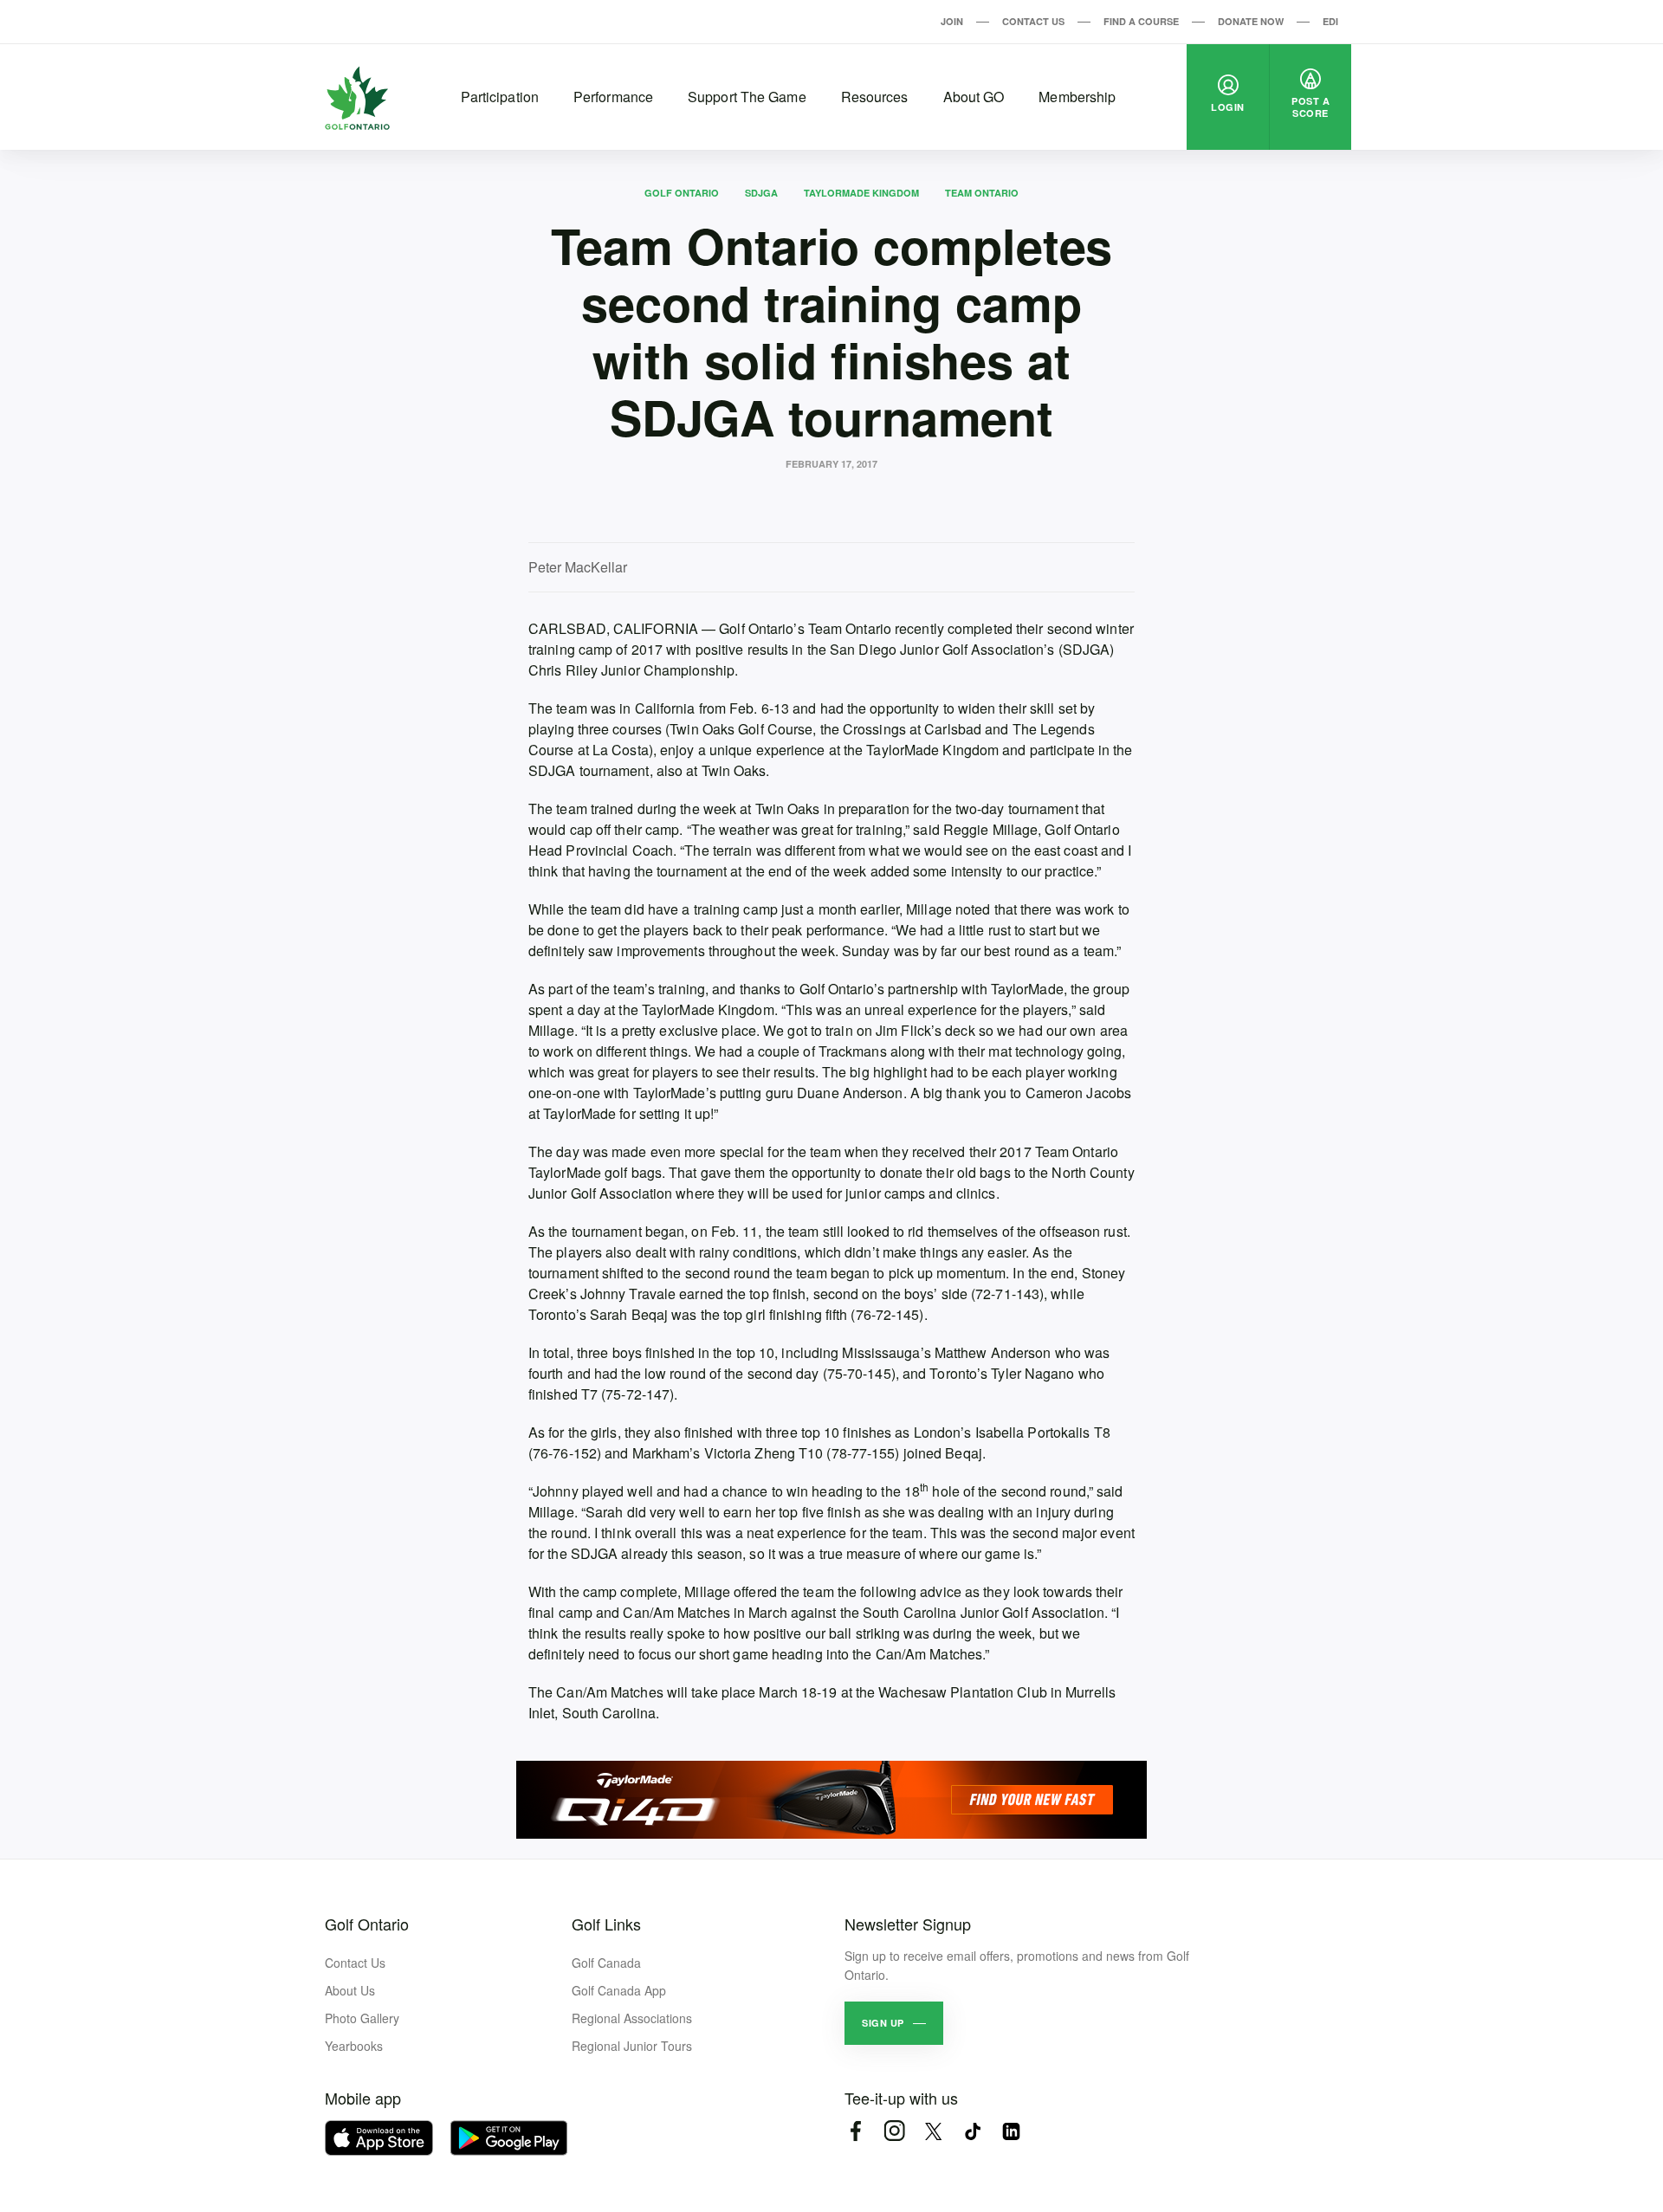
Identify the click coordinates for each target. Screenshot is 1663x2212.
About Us (350, 1990)
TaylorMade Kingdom (861, 193)
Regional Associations (632, 2018)
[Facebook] (855, 2131)
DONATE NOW (1251, 21)
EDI (1330, 21)
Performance (613, 97)
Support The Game (747, 97)
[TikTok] (972, 2131)
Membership (1077, 97)
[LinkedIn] (1011, 2131)
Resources (875, 97)
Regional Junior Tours (632, 2046)
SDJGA (761, 193)
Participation (500, 97)
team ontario (982, 193)
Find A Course (1141, 21)
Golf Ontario (682, 193)
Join (952, 21)
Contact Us (1033, 21)
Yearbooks (354, 2046)
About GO (974, 97)
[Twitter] (933, 2131)
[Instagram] (894, 2131)
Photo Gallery (362, 2018)
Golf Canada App (619, 1990)
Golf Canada (606, 1963)
